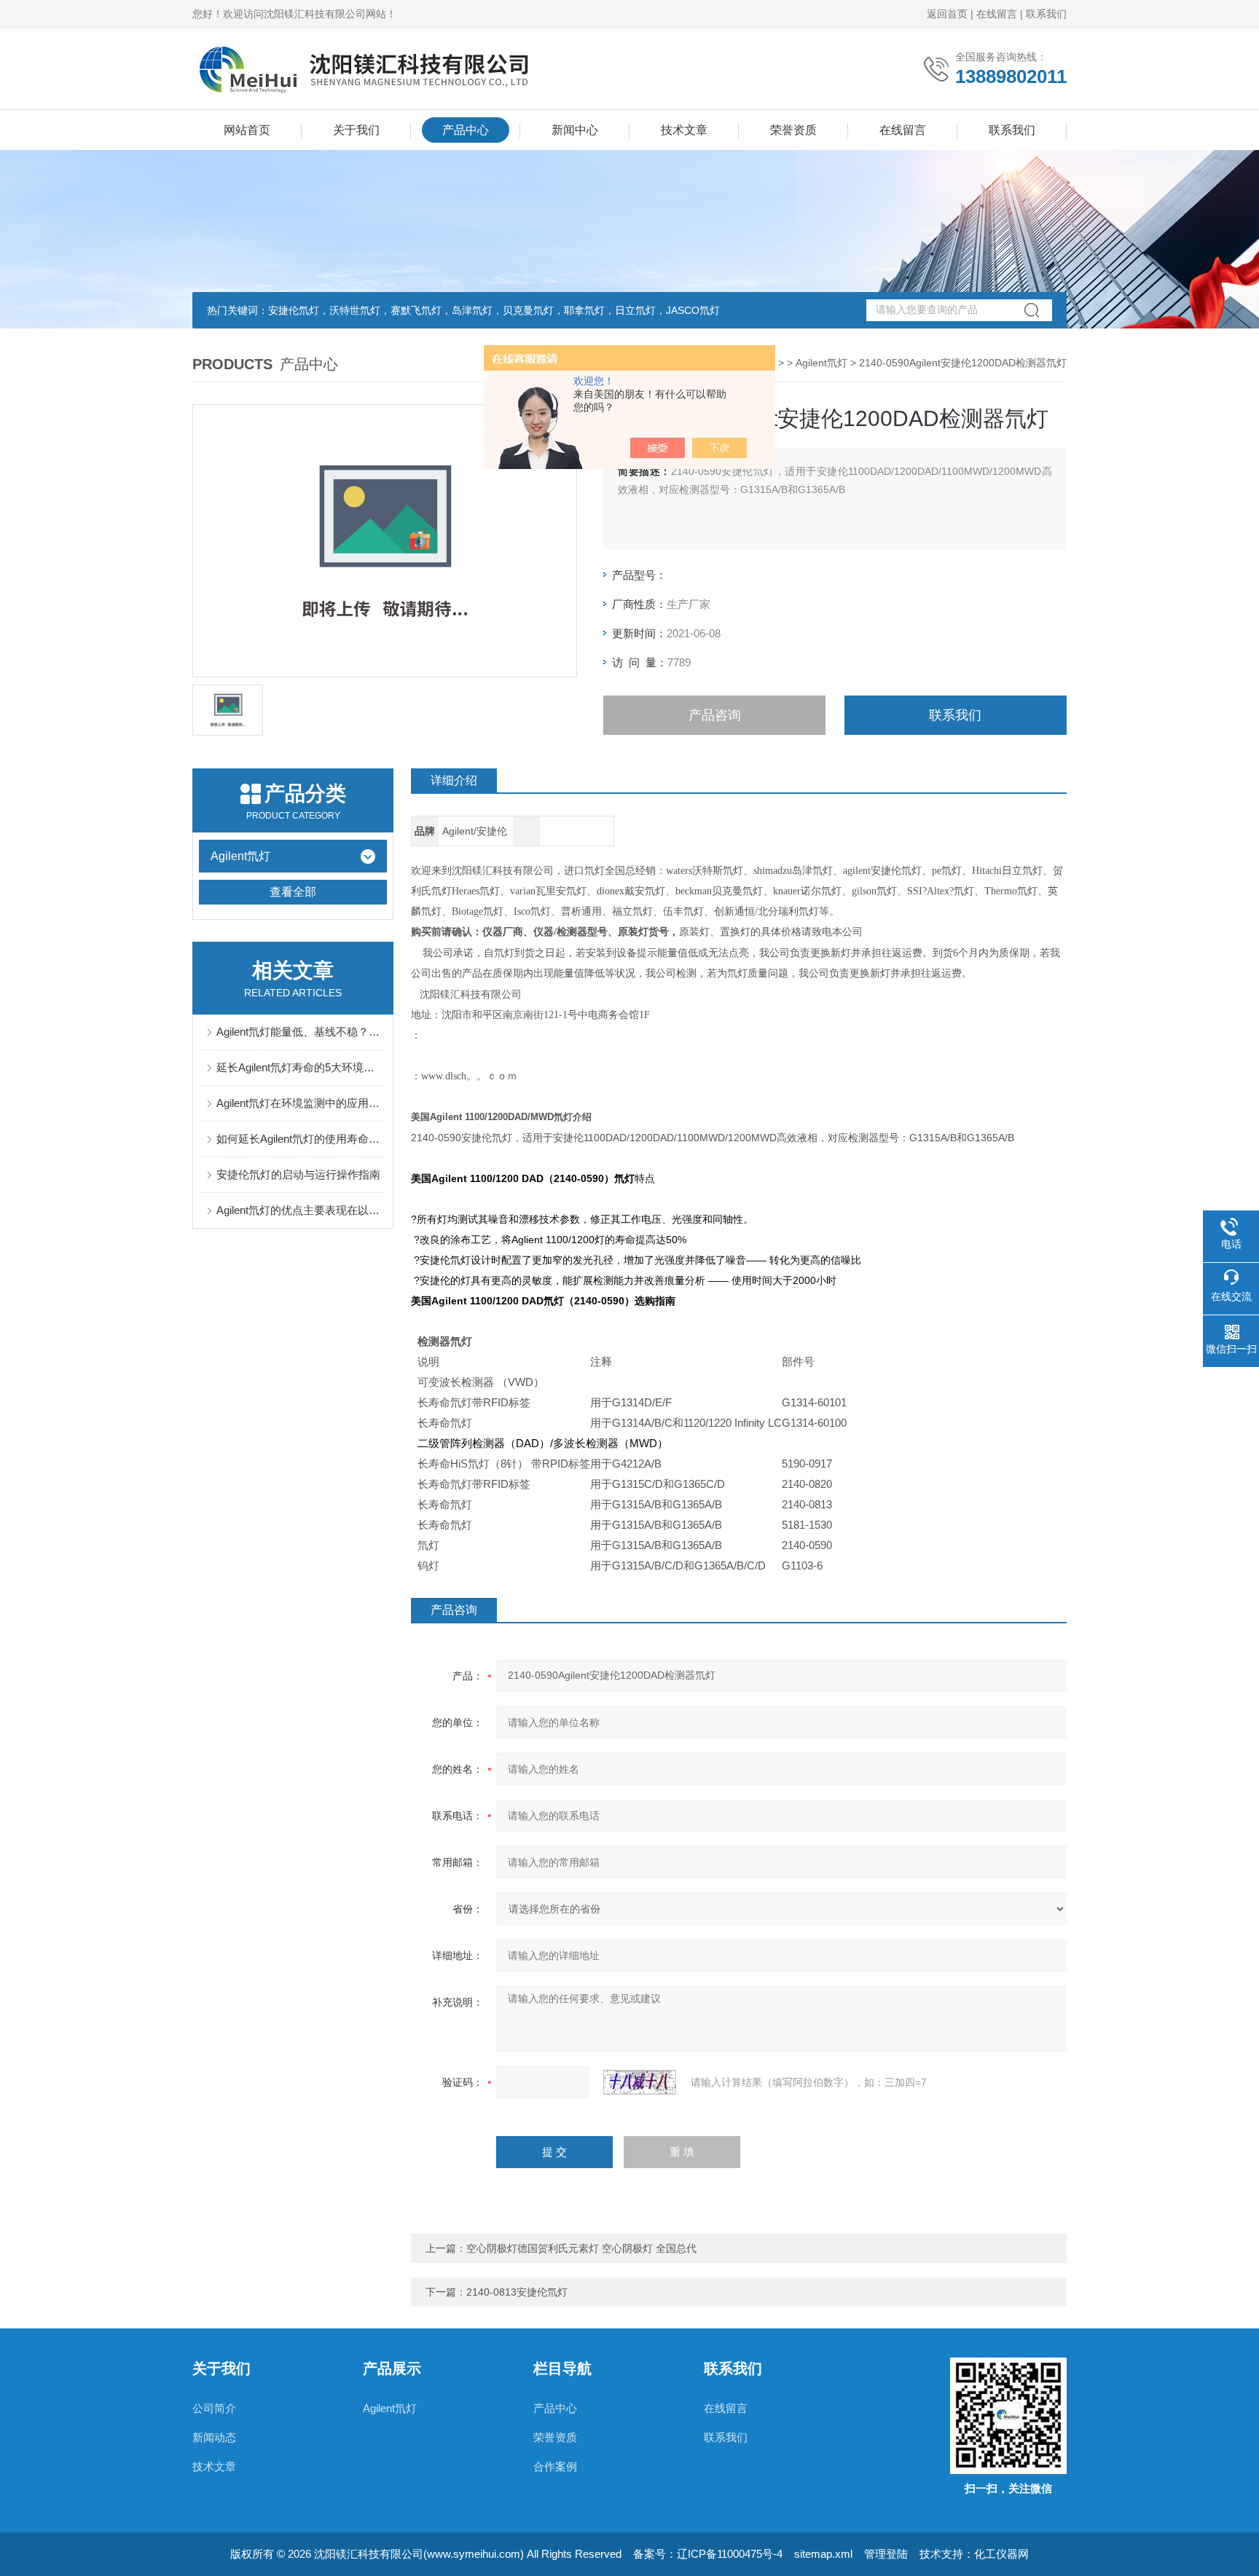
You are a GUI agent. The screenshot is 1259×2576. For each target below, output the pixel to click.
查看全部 (293, 892)
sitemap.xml (823, 2554)
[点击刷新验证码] (640, 2082)
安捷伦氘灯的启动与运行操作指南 (298, 1174)
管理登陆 (886, 2554)
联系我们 (1046, 14)
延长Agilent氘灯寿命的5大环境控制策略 (300, 1067)
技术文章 (684, 130)
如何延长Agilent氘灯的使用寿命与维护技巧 (300, 1139)
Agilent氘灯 (821, 363)
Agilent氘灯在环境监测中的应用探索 (300, 1103)
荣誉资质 (793, 130)
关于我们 (356, 130)
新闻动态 (214, 2437)
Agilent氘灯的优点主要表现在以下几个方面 (300, 1210)
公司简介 (214, 2408)
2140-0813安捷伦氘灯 (517, 2292)
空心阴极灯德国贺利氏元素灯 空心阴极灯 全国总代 (581, 2248)
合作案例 (555, 2466)
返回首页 (947, 14)
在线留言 (997, 14)
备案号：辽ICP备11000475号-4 (708, 2554)
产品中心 (466, 130)
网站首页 (247, 130)
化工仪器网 (1001, 2554)
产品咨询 (715, 715)
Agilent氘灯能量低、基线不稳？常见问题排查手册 (300, 1032)
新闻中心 (575, 130)
